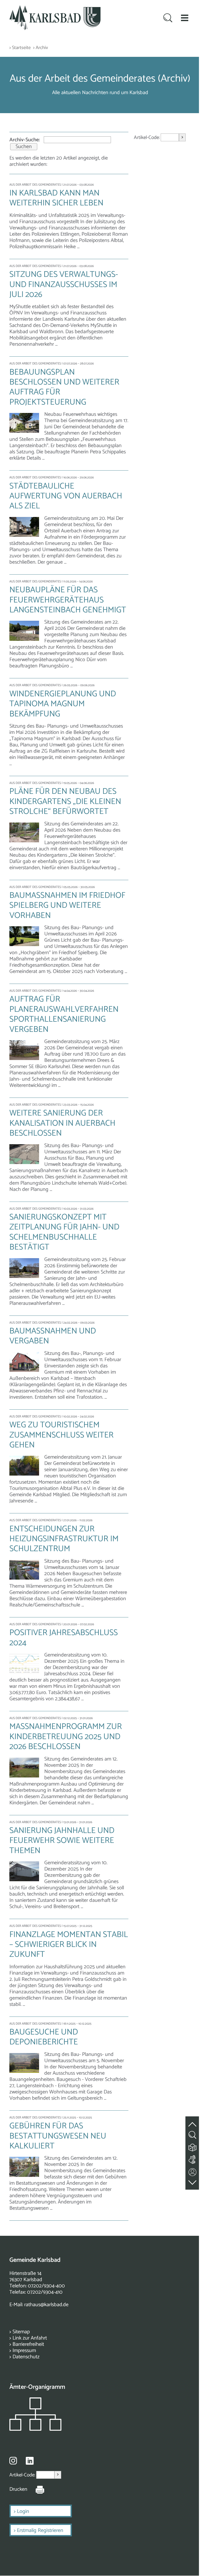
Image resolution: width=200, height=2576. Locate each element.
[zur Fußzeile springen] (193, 2181)
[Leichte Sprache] (193, 2146)
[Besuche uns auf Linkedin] (30, 2461)
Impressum (24, 2351)
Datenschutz (26, 2357)
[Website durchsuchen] (168, 19)
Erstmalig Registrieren (40, 2531)
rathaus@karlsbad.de (46, 2305)
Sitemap (21, 2332)
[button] (185, 18)
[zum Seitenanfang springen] (193, 2121)
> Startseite (20, 48)
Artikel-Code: (147, 138)
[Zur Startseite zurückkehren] (55, 8)
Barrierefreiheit (28, 2344)
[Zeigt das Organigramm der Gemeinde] (35, 2429)
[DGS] (193, 2158)
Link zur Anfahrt (30, 2338)
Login (23, 2511)
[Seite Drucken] (36, 2489)
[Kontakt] (193, 2171)
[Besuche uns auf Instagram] (13, 2461)
